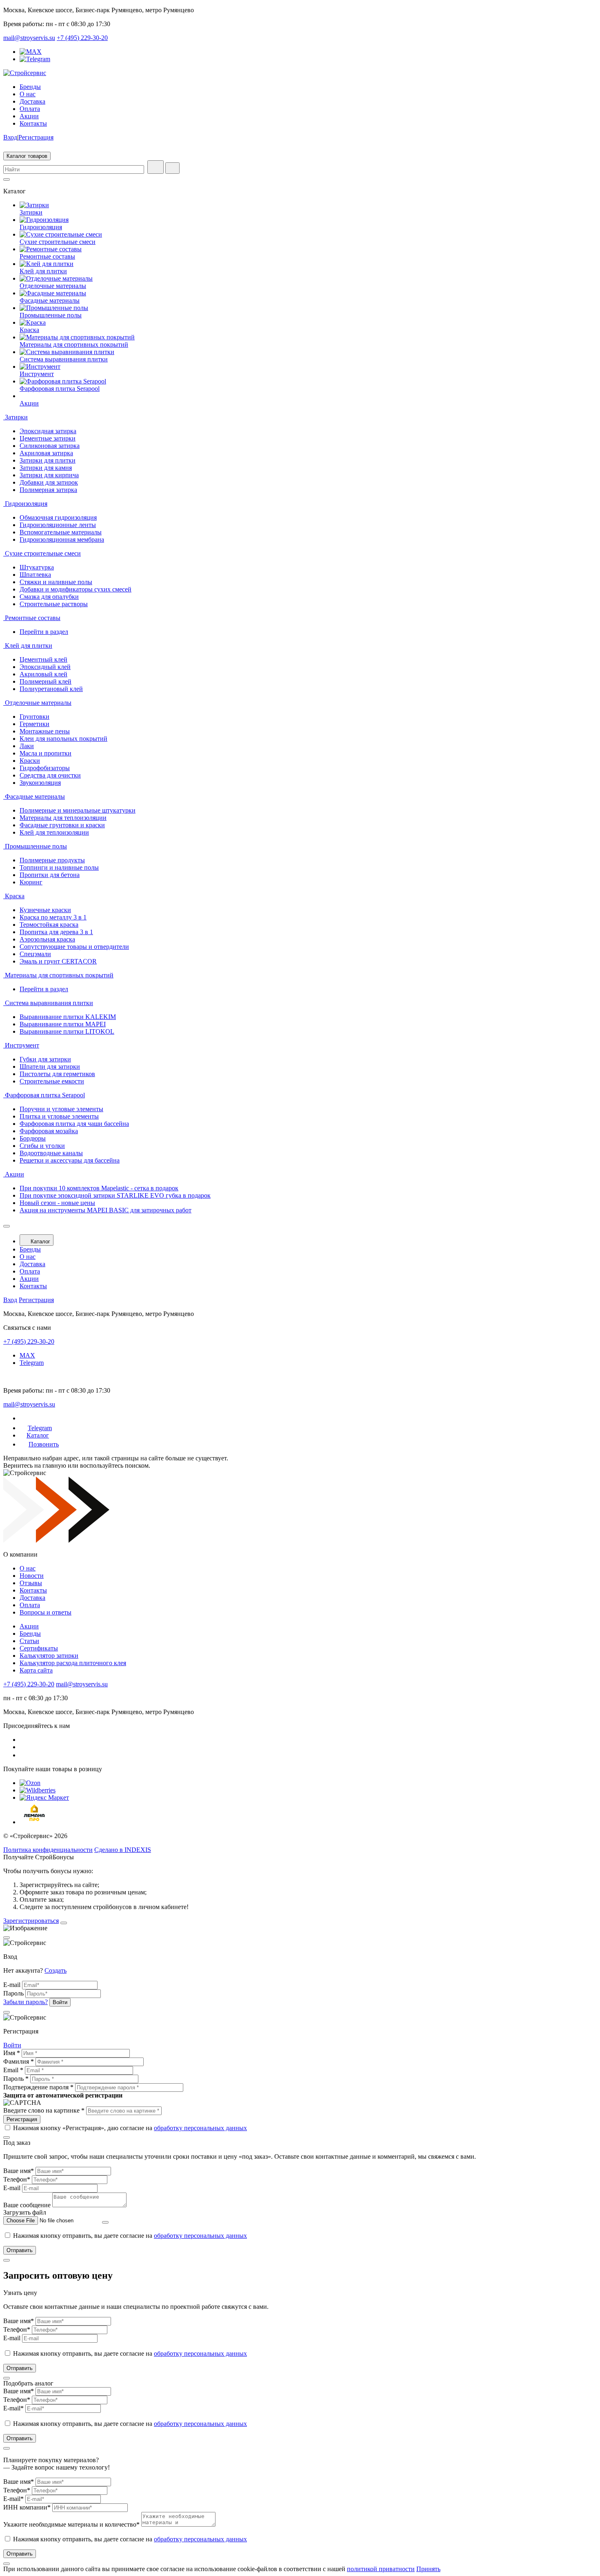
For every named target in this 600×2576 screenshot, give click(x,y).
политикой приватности (381, 2569)
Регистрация (36, 137)
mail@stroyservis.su (29, 38)
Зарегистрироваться (31, 1921)
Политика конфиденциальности (48, 1850)
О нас (28, 94)
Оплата (30, 109)
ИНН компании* (27, 2507)
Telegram (32, 1363)
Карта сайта (36, 1670)
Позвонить (44, 1444)
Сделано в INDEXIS (123, 1850)
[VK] (24, 1740)
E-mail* (13, 2408)
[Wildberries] (38, 1790)
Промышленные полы (51, 315)
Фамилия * (19, 2061)
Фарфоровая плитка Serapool (60, 389)
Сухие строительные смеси (58, 242)
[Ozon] (30, 1783)
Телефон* (17, 2179)
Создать (56, 1970)
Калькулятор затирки (49, 1656)
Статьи (29, 1641)
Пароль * (16, 2079)
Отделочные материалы (53, 286)
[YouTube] (24, 1747)
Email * (13, 2070)
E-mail (12, 1985)
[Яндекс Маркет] (44, 1797)
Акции (29, 116)
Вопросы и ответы (46, 1612)
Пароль (13, 1993)
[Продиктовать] (156, 167)
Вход (10, 137)
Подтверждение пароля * (38, 2087)
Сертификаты (39, 1648)
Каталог (40, 1241)
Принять (428, 2569)
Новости (32, 1576)
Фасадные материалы (50, 300)
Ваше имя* (19, 2171)
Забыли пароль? (26, 2002)
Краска (29, 330)
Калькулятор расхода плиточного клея (73, 1663)
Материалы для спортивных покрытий (74, 344)
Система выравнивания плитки (64, 359)
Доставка (32, 101)
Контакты (33, 123)
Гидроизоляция (41, 227)
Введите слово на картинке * (44, 2110)
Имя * (12, 2053)
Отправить (20, 2250)
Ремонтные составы (47, 256)
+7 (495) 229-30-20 (82, 38)
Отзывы (31, 1583)
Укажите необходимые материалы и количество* (71, 2524)
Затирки (31, 212)
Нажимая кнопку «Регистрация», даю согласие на (130, 2128)
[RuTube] (23, 1755)
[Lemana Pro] (34, 1822)
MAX (27, 1355)
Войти (12, 2045)
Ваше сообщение (27, 2205)
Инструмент (37, 374)
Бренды (30, 87)
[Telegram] (35, 59)
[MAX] (31, 52)
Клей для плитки (43, 271)
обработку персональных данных (200, 2128)
